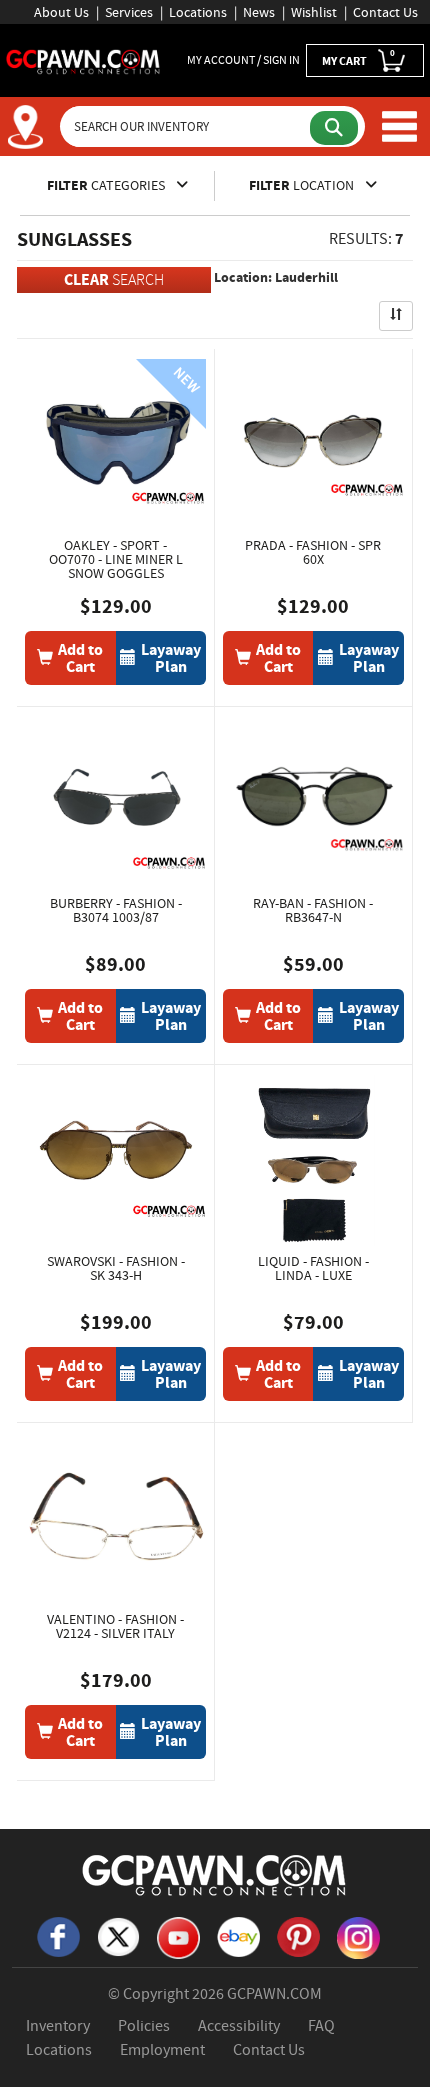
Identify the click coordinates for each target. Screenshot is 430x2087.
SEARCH (114, 279)
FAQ (321, 2026)
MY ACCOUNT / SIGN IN (243, 60)
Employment (162, 2050)
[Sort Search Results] (396, 316)
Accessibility (239, 2026)
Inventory (58, 2026)
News (259, 12)
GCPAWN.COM (274, 1994)
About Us (61, 12)
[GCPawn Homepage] (83, 60)
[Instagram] (358, 1936)
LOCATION (303, 185)
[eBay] (238, 1935)
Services (129, 12)
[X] (118, 1935)
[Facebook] (58, 1935)
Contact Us (385, 12)
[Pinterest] (298, 1935)
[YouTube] (178, 1936)
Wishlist (314, 12)
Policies (144, 2026)
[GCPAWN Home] (215, 1874)
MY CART (358, 58)
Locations (198, 12)
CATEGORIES (107, 185)
